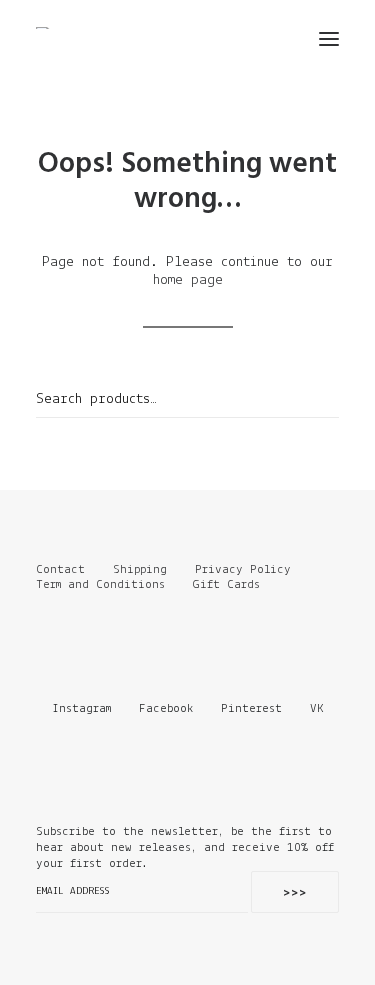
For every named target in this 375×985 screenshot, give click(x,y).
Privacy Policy (243, 569)
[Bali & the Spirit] (52, 28)
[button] (329, 39)
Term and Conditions (104, 584)
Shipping (140, 569)
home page (188, 280)
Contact (60, 569)
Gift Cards (226, 584)
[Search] (270, 39)
